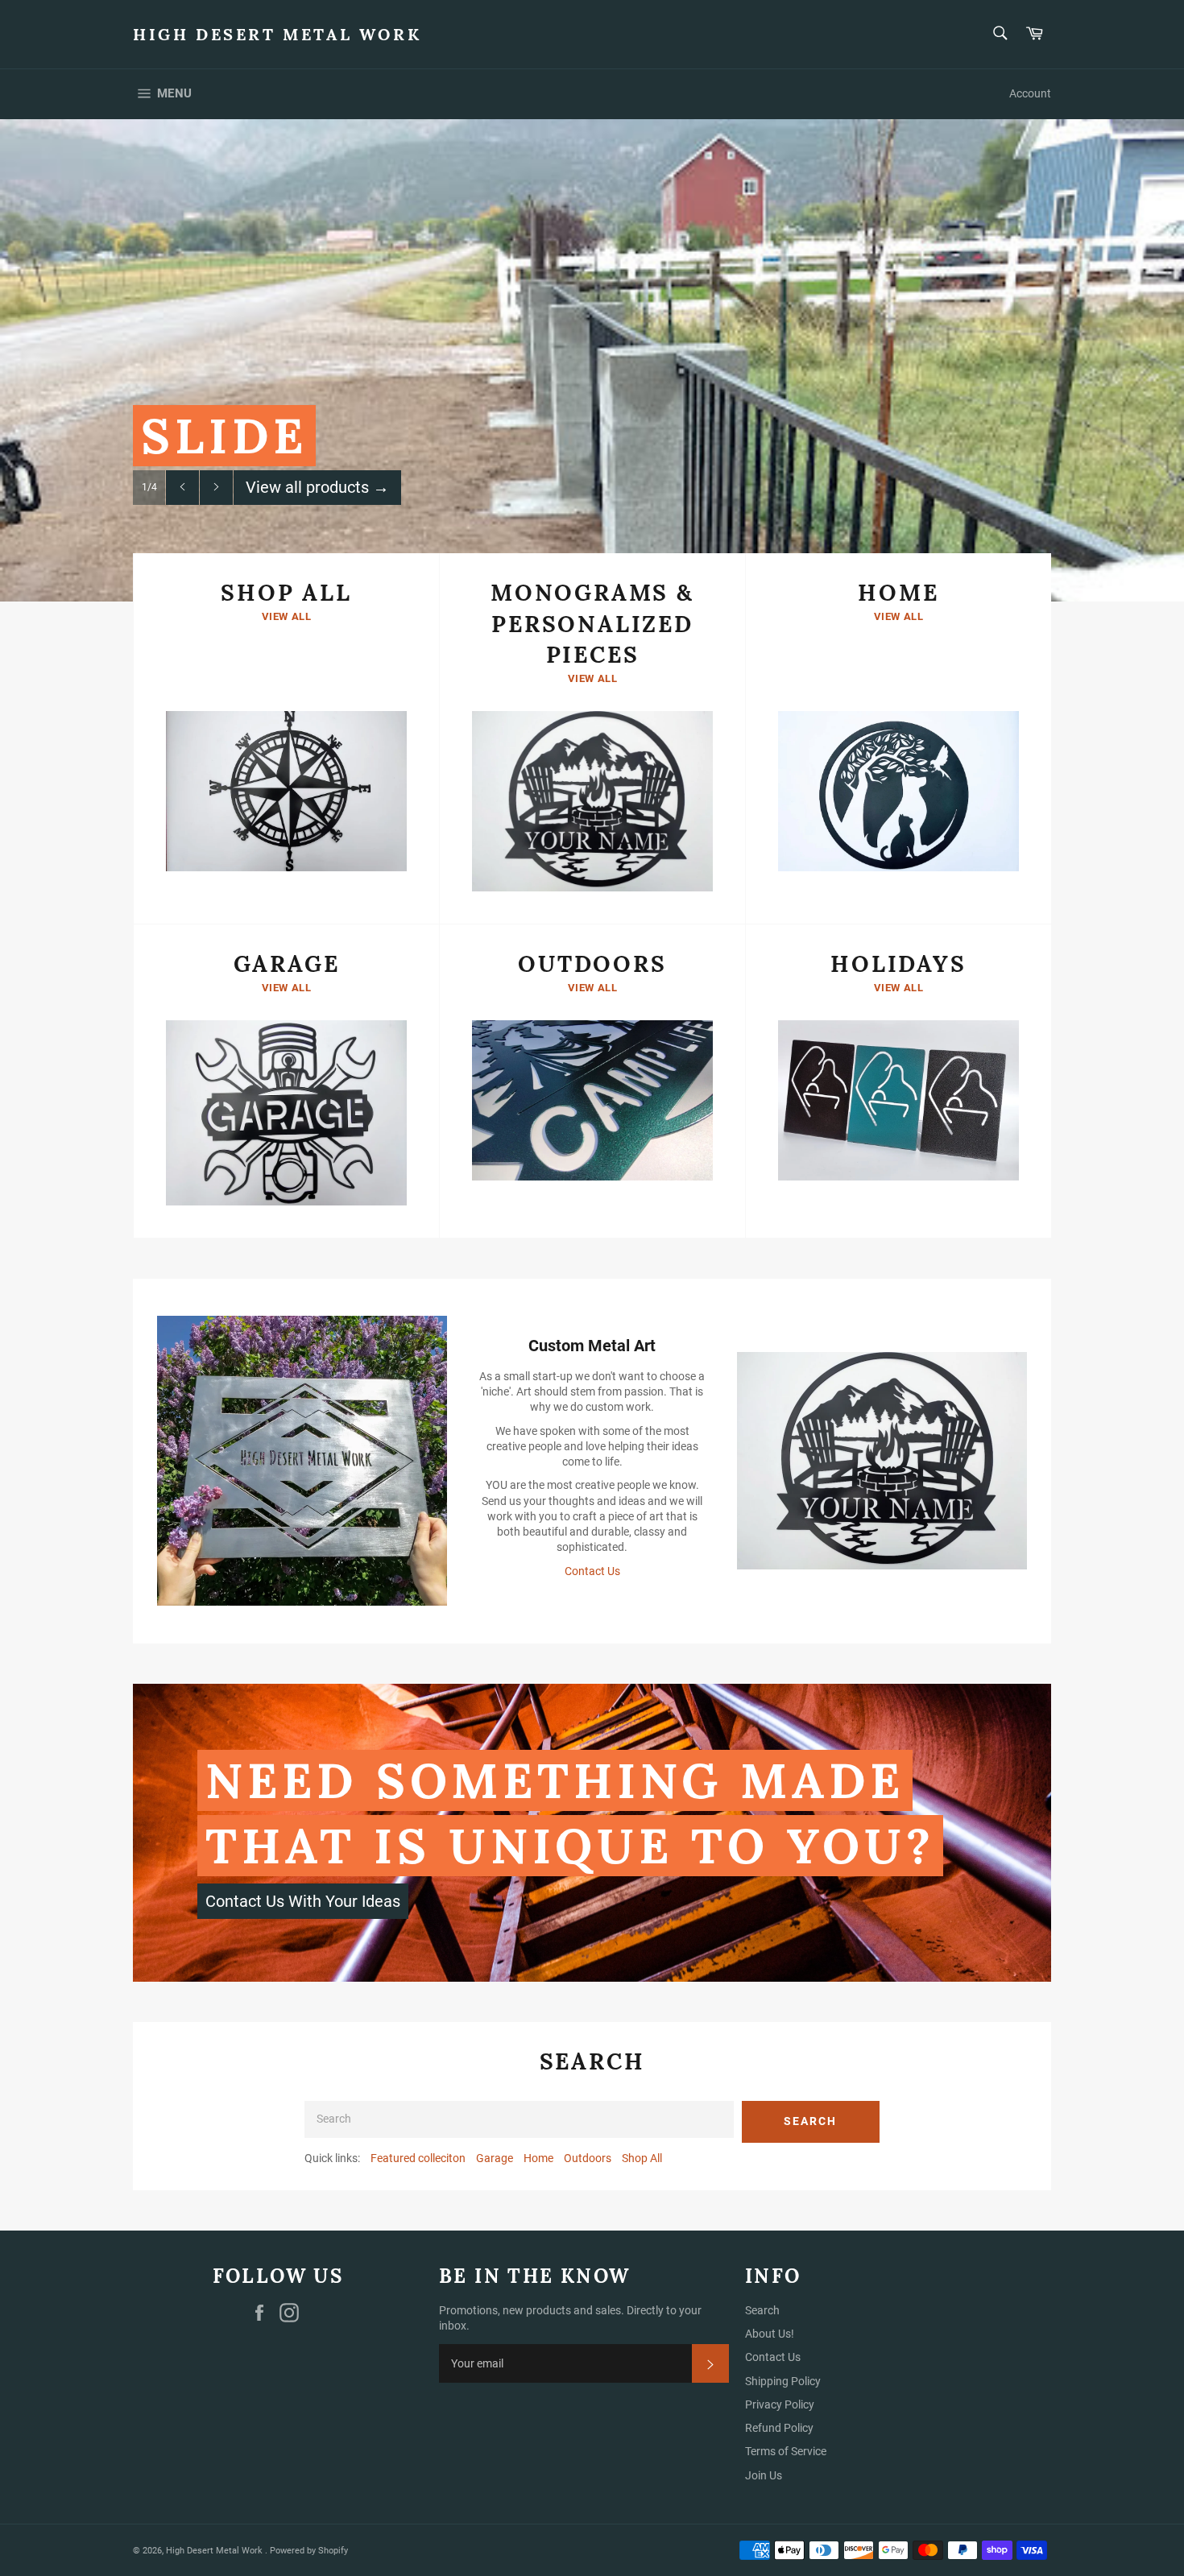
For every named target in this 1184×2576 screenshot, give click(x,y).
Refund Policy (779, 2428)
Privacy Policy (780, 2404)
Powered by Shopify (309, 2551)
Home (538, 2158)
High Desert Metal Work (277, 34)
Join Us (764, 2475)
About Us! (770, 2334)
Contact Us (592, 1571)
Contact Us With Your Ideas (303, 1901)
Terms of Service (786, 2451)
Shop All (642, 2158)
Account (1030, 93)
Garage (495, 2158)
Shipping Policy (783, 2381)
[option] (592, 360)
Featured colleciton (418, 2158)
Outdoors (588, 2158)
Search (811, 2121)
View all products (317, 487)
